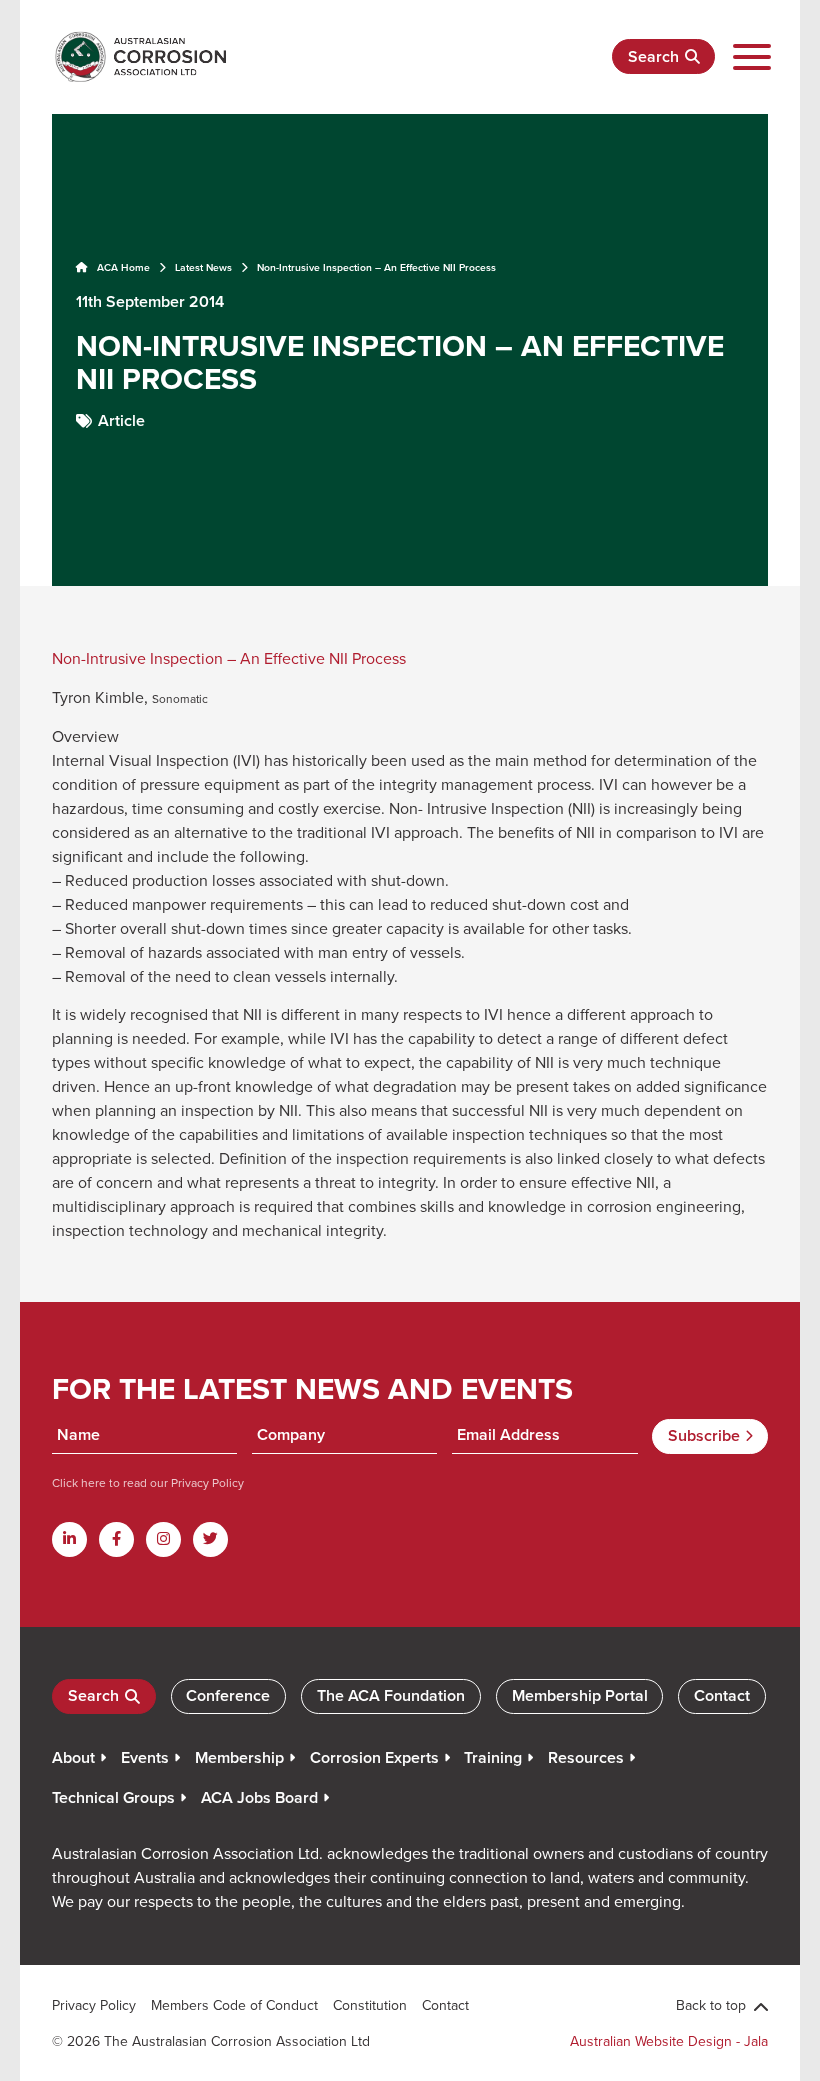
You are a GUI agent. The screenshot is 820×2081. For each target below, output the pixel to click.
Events (145, 1757)
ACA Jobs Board (259, 1797)
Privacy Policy (206, 1482)
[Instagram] (163, 1539)
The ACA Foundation (391, 1695)
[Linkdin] (69, 1539)
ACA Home (122, 267)
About (73, 1757)
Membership (239, 1757)
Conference (228, 1695)
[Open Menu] (751, 57)
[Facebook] (116, 1539)
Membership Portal (580, 1695)
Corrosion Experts (374, 1757)
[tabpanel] (410, 348)
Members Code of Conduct (234, 2005)
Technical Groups (113, 1797)
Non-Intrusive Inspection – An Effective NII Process (229, 658)
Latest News (203, 267)
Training (493, 1757)
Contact (722, 1695)
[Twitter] (210, 1539)
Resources (586, 1757)
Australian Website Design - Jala (669, 2041)
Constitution (370, 2005)
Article (121, 420)
